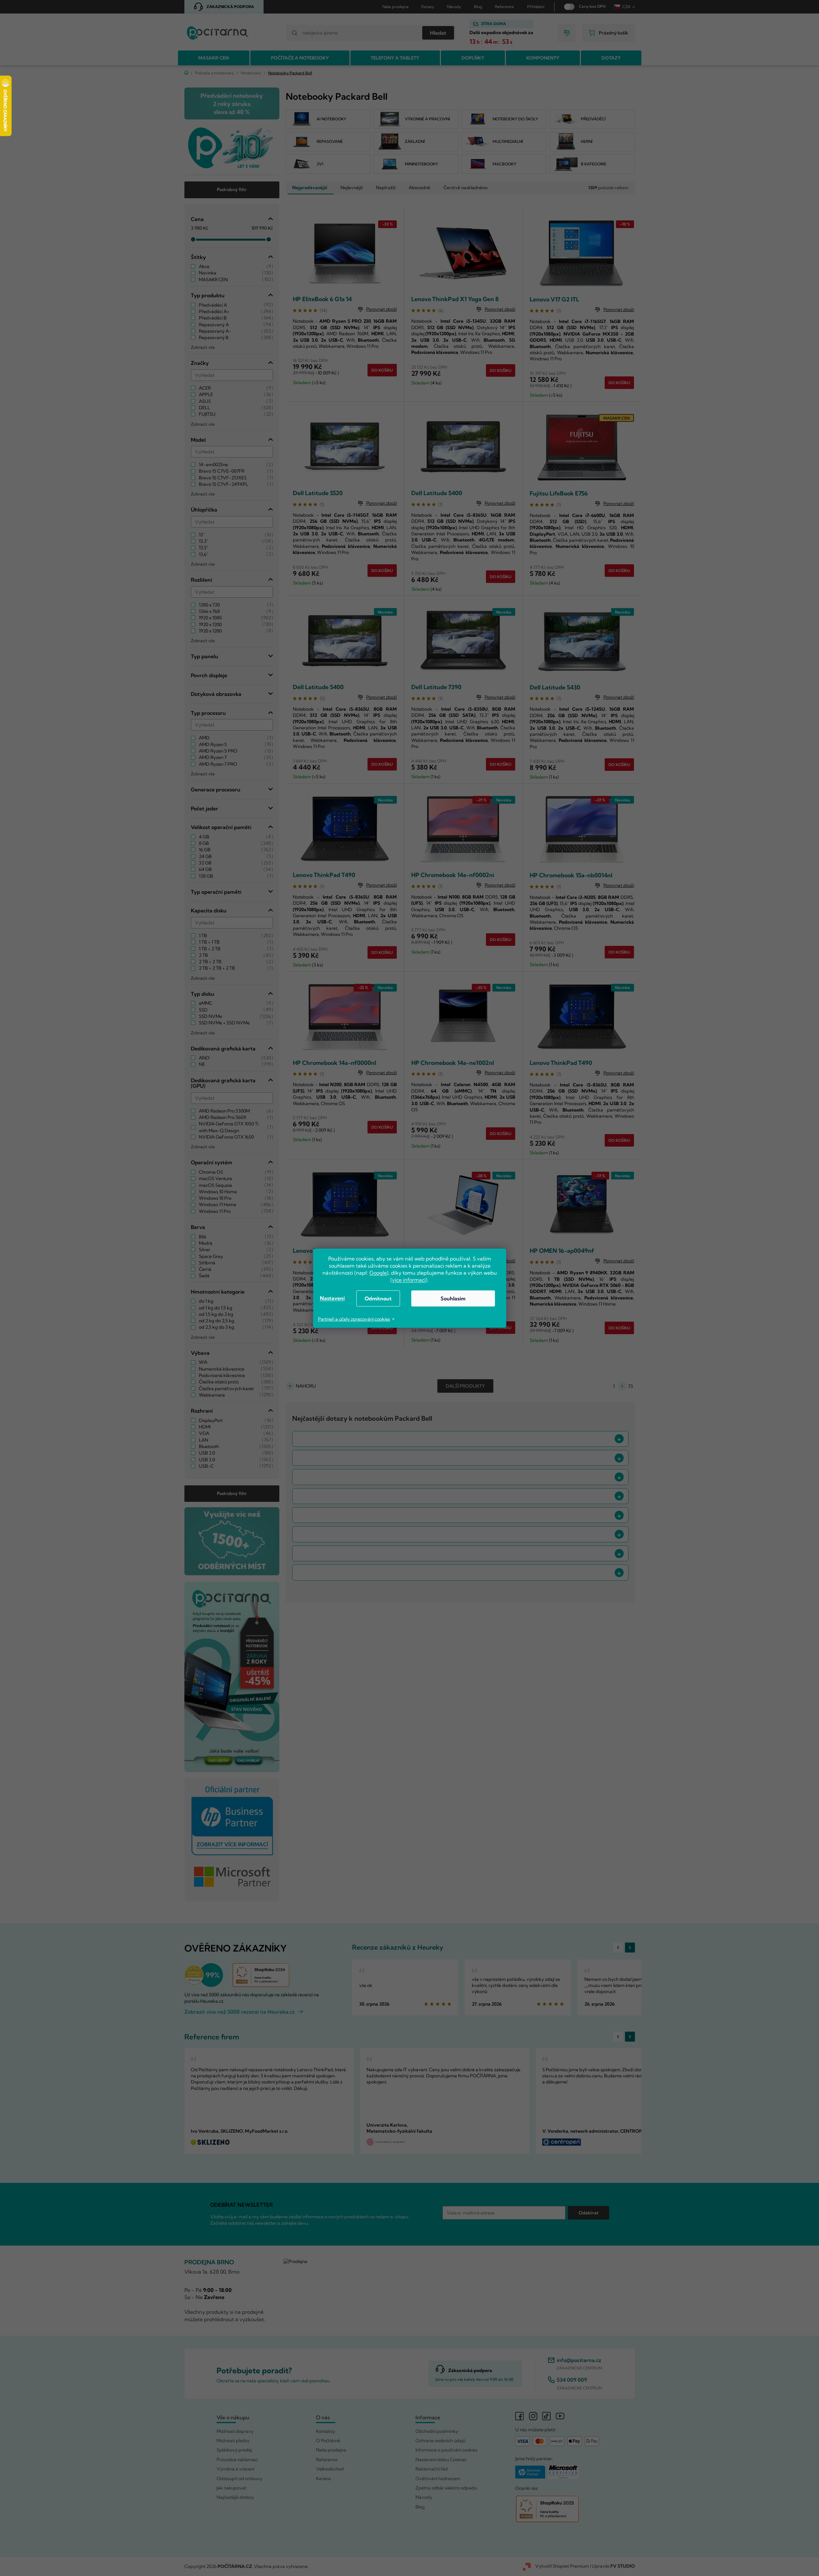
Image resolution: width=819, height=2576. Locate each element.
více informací (409, 1280)
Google (378, 1273)
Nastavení (332, 1298)
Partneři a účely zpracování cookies (354, 1319)
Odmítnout (378, 1298)
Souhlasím (453, 1298)
